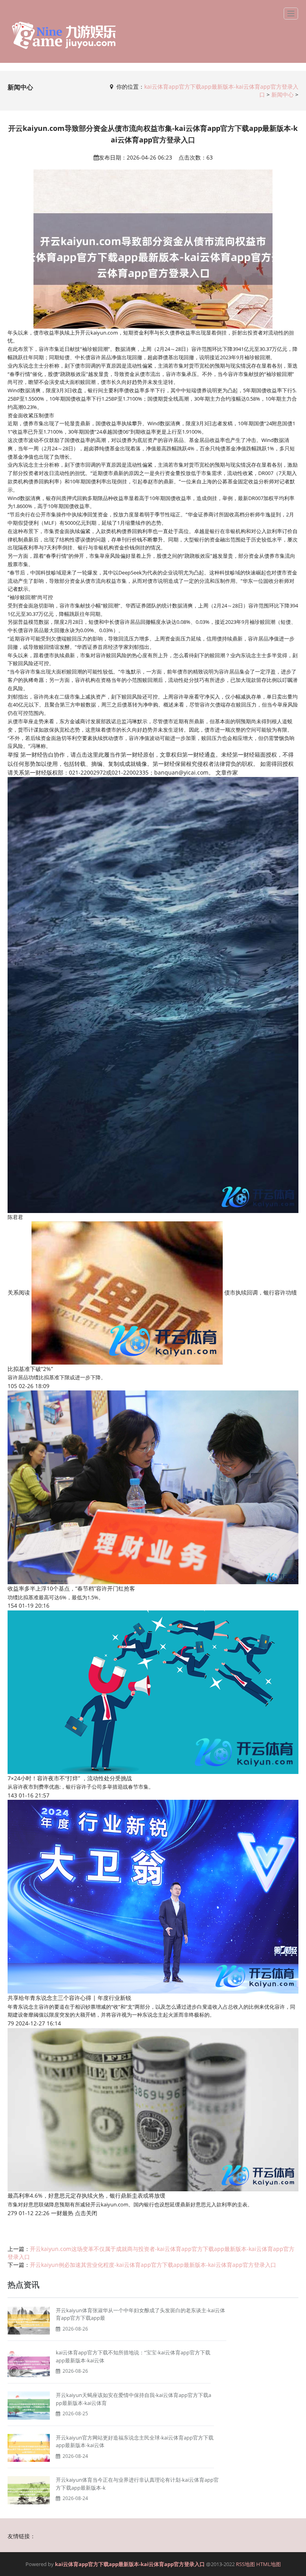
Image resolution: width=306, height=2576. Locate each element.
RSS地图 (245, 2564)
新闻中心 (282, 94)
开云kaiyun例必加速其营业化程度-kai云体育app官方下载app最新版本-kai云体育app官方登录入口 (153, 2265)
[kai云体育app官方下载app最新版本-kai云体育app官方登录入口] (64, 35)
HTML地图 (269, 2564)
